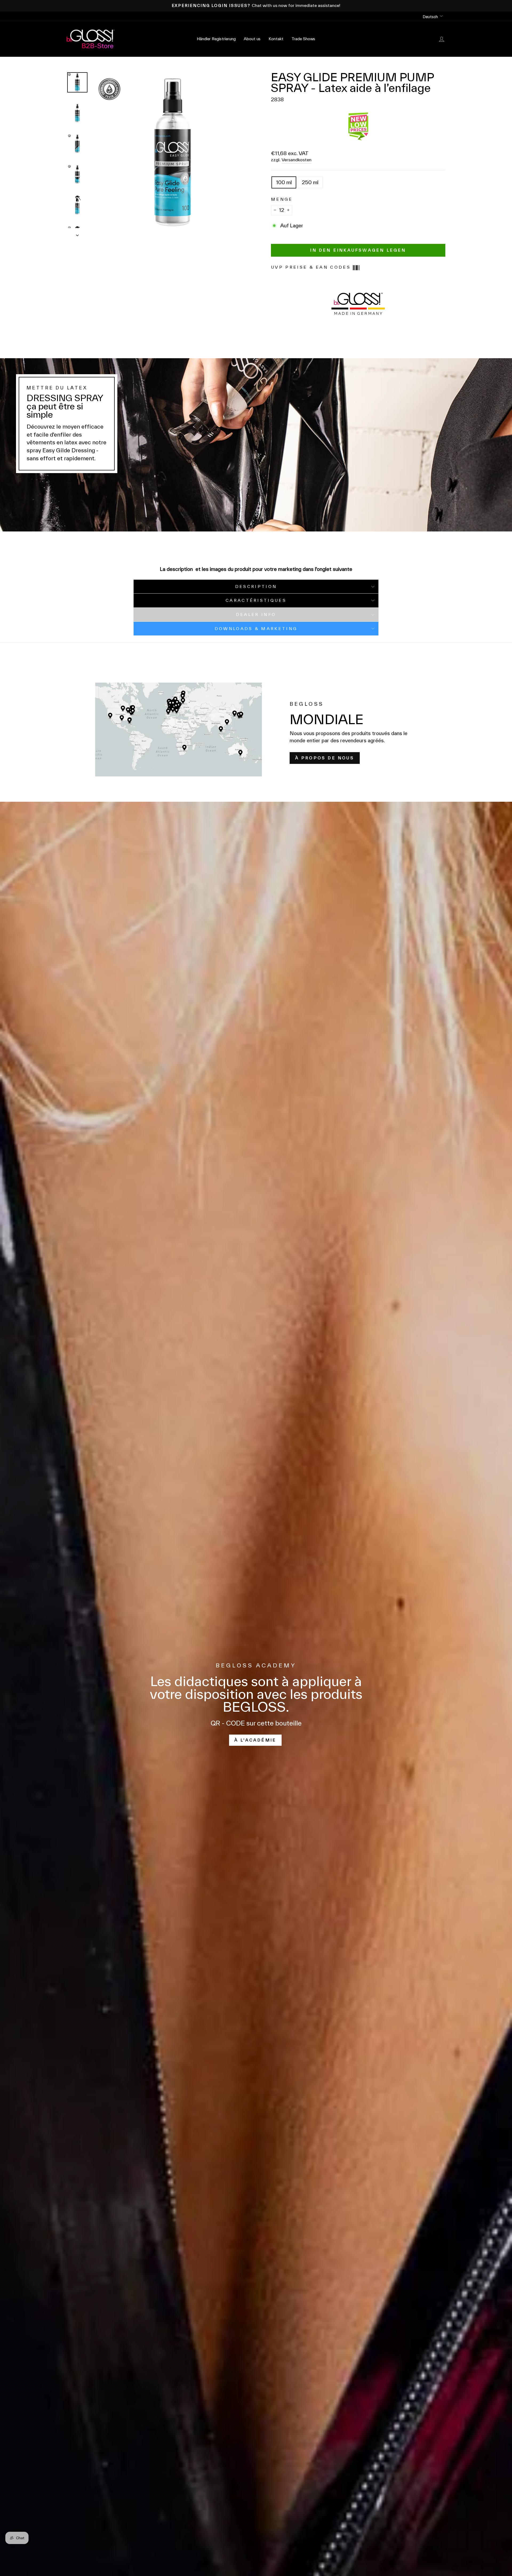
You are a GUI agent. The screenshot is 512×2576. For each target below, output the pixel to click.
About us (252, 39)
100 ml (284, 182)
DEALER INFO (256, 614)
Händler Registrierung (216, 39)
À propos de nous (325, 758)
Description (256, 586)
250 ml (310, 182)
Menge (282, 199)
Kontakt (276, 39)
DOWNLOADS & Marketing (256, 629)
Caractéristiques (256, 600)
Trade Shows (303, 39)
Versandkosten (297, 160)
